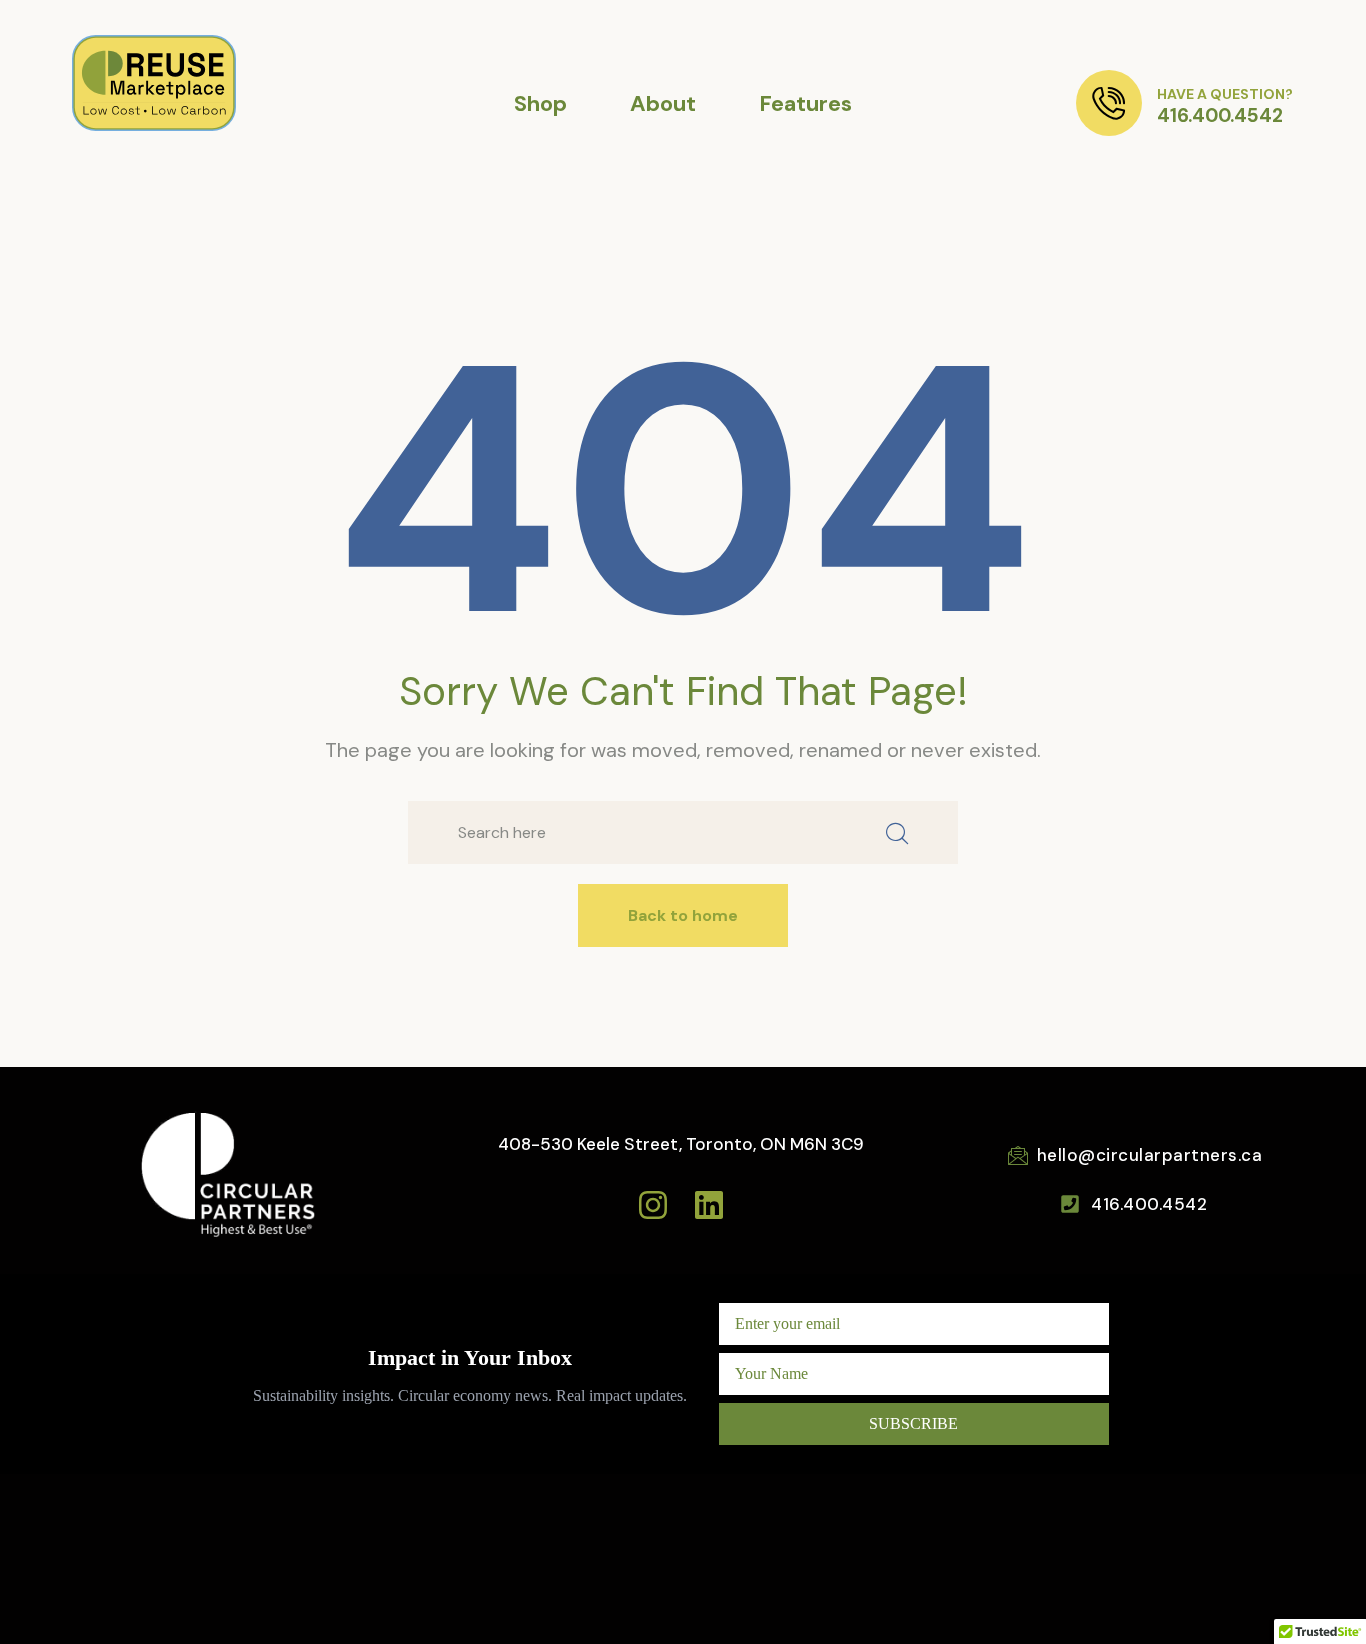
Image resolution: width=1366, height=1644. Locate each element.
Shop (540, 103)
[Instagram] (652, 1204)
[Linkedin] (708, 1204)
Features (805, 103)
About (663, 103)
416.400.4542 (1220, 115)
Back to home (683, 915)
